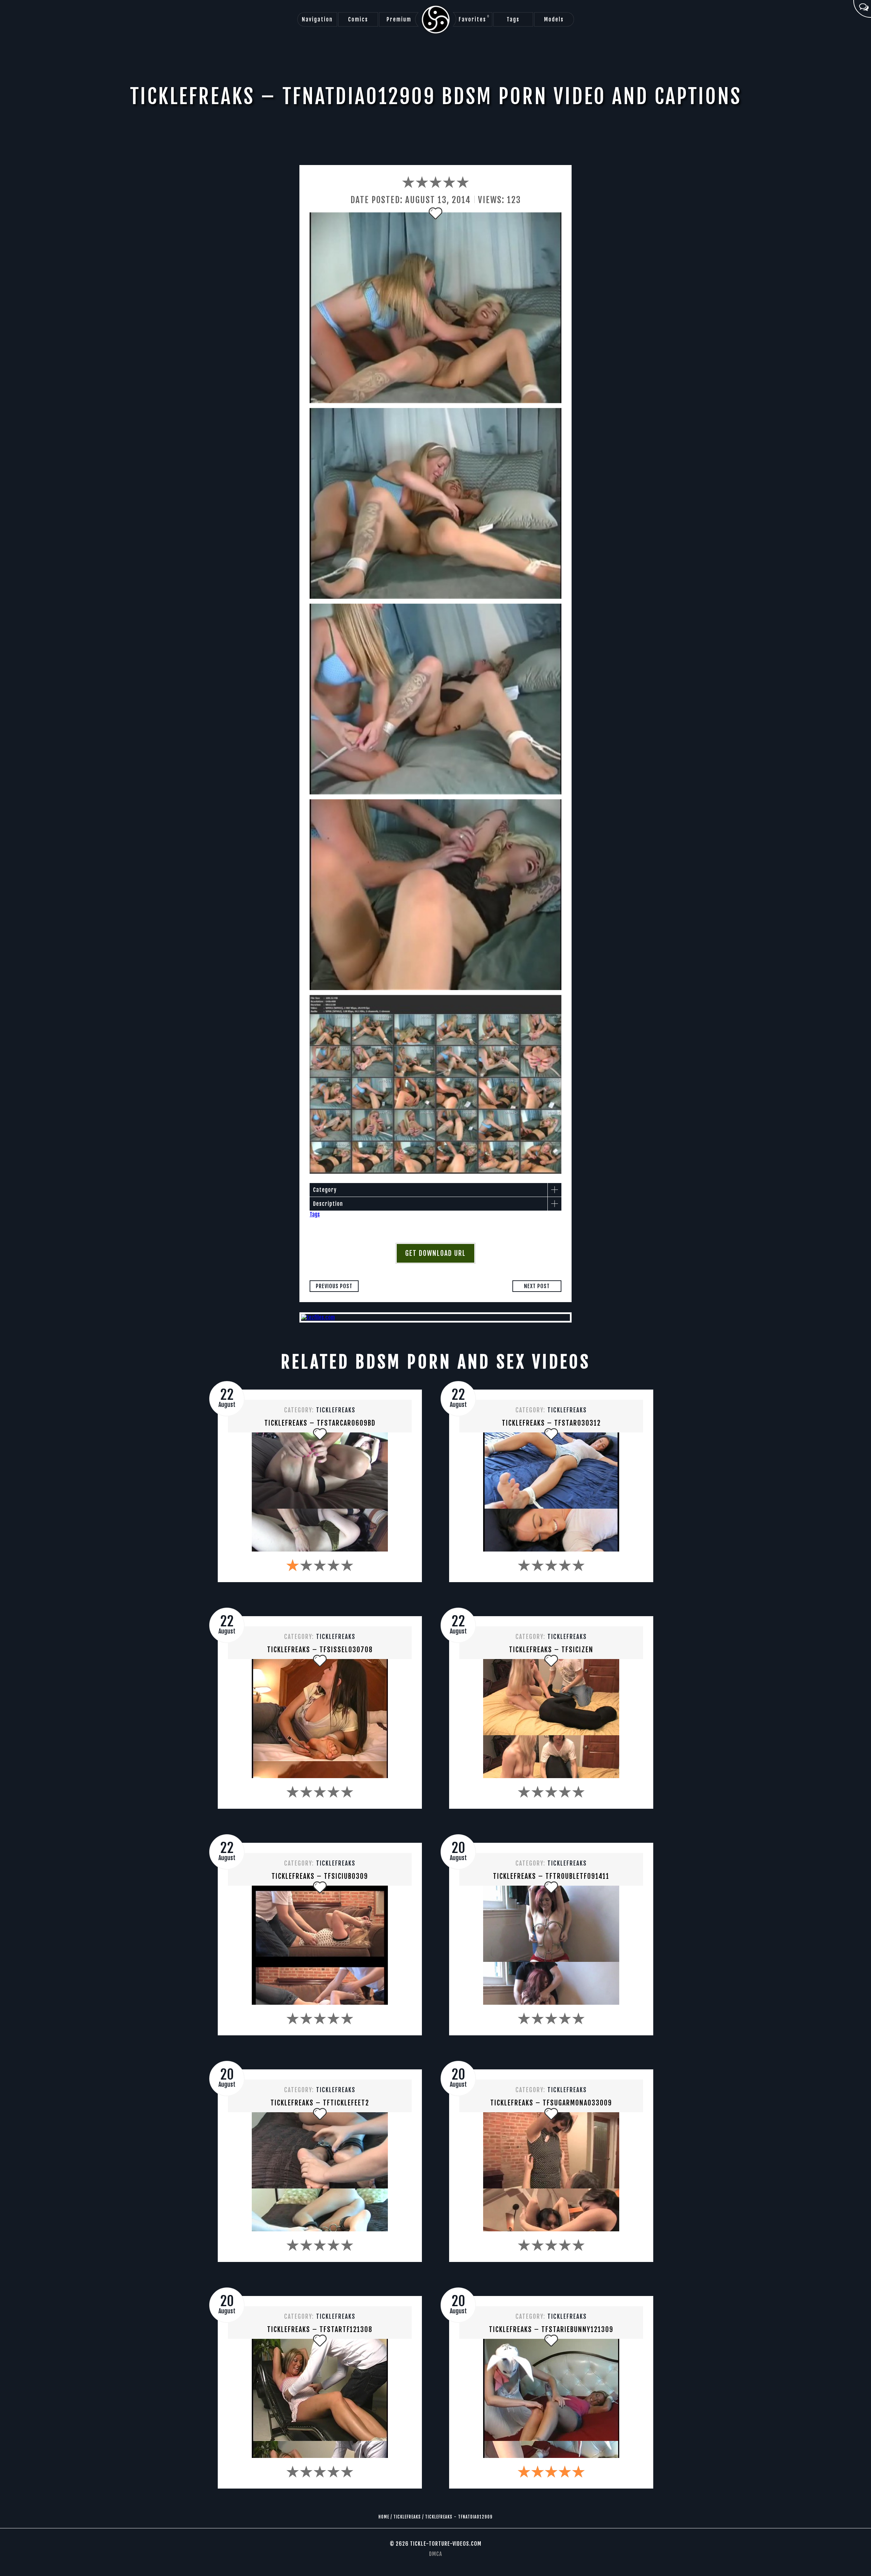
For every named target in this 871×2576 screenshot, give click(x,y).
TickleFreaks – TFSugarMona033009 (551, 2103)
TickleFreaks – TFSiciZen (551, 1650)
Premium (399, 19)
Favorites (474, 19)
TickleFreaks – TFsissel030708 (320, 1650)
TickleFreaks (336, 1410)
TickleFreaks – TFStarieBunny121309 (551, 2329)
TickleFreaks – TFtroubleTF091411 (551, 1876)
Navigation (317, 19)
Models (554, 19)
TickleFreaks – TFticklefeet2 (320, 2103)
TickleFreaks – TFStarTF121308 (320, 2329)
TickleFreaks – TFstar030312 (551, 1423)
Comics (358, 19)
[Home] (436, 20)
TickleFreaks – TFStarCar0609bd (320, 1423)
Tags (513, 19)
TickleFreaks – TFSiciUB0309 (320, 1876)
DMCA (435, 2554)
